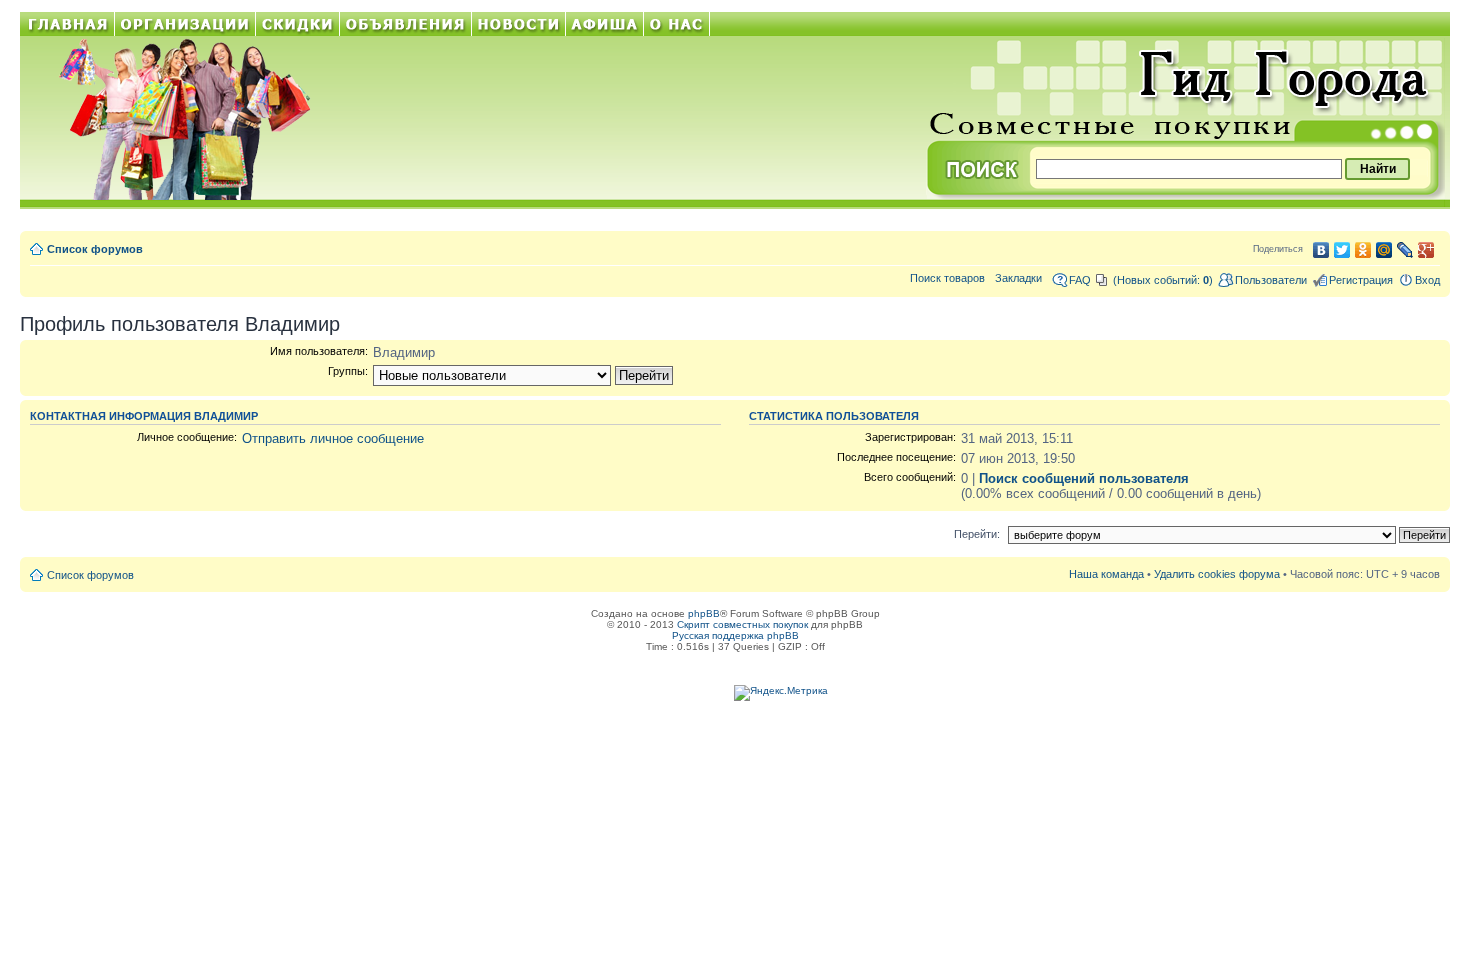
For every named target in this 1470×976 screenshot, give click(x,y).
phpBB (704, 613)
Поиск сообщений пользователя (1084, 478)
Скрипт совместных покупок (742, 624)
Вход (1427, 280)
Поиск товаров (947, 278)
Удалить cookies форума (1217, 574)
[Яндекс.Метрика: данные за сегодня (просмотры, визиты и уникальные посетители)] (781, 693)
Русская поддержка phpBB (735, 635)
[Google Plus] (1426, 250)
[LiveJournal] (1405, 250)
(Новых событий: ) (1163, 280)
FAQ (1080, 280)
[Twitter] (1342, 250)
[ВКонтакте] (1321, 250)
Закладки (1018, 278)
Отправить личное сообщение (333, 438)
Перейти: (977, 534)
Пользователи (1271, 280)
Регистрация (1361, 280)
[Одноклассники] (1363, 250)
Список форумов (95, 249)
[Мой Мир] (1384, 250)
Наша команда (1106, 574)
